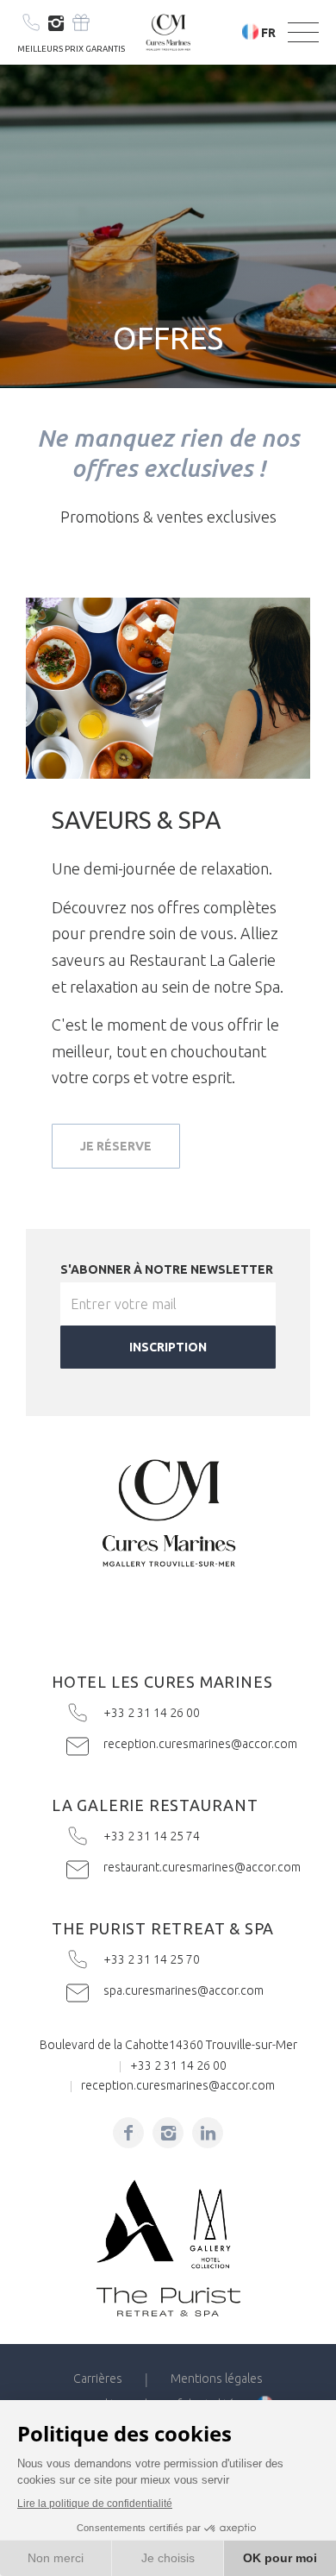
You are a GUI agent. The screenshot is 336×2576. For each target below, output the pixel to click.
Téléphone (31, 22)
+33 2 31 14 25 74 (176, 1836)
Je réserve (116, 1146)
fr (268, 33)
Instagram (56, 24)
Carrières (98, 2379)
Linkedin (208, 2133)
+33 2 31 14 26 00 (176, 1713)
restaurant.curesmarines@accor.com (176, 1867)
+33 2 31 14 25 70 (176, 1959)
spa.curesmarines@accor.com (176, 1990)
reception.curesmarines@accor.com (176, 1744)
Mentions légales (217, 2379)
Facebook (128, 2133)
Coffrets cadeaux (81, 22)
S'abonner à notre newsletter (167, 1269)
